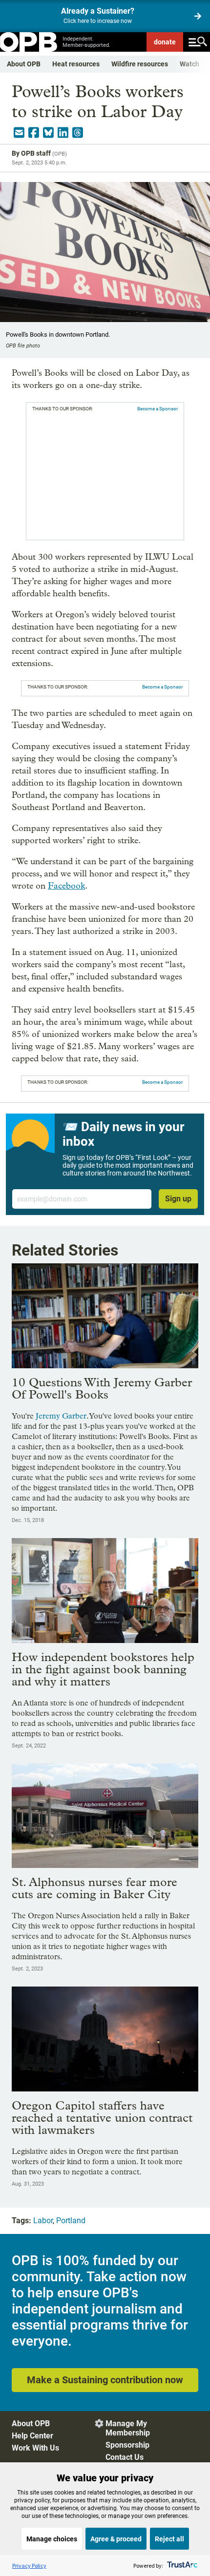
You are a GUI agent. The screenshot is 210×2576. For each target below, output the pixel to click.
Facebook (66, 886)
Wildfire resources (140, 64)
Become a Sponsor (157, 409)
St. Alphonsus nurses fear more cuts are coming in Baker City (94, 1888)
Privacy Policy (29, 2566)
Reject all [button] (169, 2539)
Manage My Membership (128, 2428)
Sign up (178, 1199)
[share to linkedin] (63, 133)
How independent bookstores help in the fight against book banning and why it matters (103, 1669)
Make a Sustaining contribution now (105, 2380)
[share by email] (19, 133)
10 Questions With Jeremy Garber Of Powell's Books (102, 1388)
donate (165, 42)
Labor (43, 2221)
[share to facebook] (34, 133)
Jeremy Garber (61, 1416)
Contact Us (125, 2457)
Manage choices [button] (52, 2539)
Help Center (32, 2436)
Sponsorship (127, 2445)
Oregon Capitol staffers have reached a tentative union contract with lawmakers (102, 2118)
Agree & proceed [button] (116, 2539)
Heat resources (76, 64)
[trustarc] (181, 2566)
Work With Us (35, 2448)
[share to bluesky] (48, 133)
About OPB (24, 64)
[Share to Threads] (78, 133)
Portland (71, 2221)
